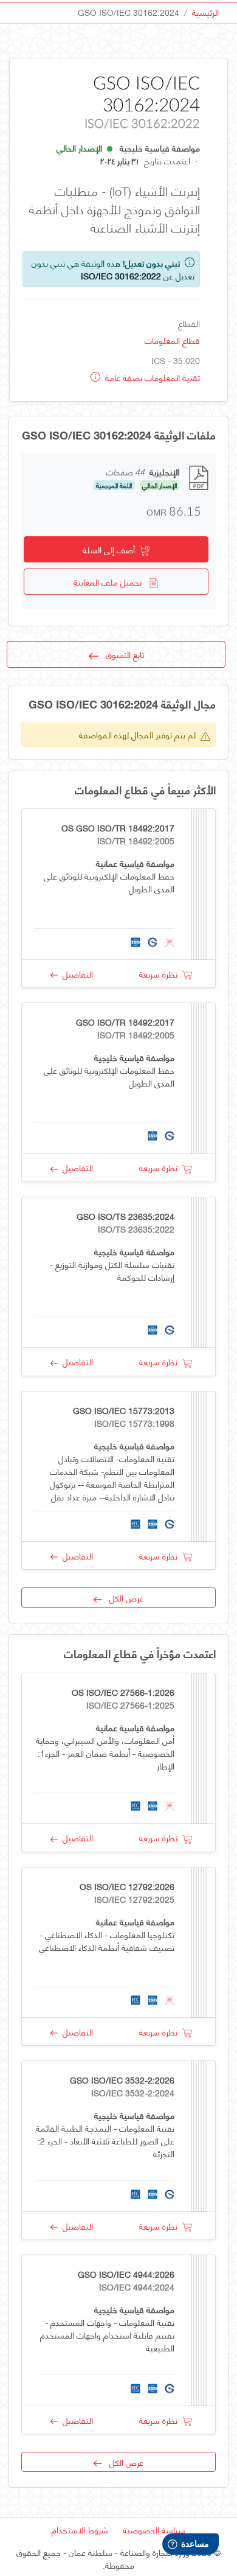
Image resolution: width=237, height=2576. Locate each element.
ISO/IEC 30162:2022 (121, 275)
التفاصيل (75, 974)
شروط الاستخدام (80, 2529)
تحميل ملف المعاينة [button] (111, 582)
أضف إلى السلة (111, 549)
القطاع (189, 323)
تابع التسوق (121, 654)
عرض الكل (123, 1598)
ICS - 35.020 (176, 360)
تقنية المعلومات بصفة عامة (151, 377)
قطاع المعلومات (172, 340)
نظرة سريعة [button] (161, 974)
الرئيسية (205, 12)
